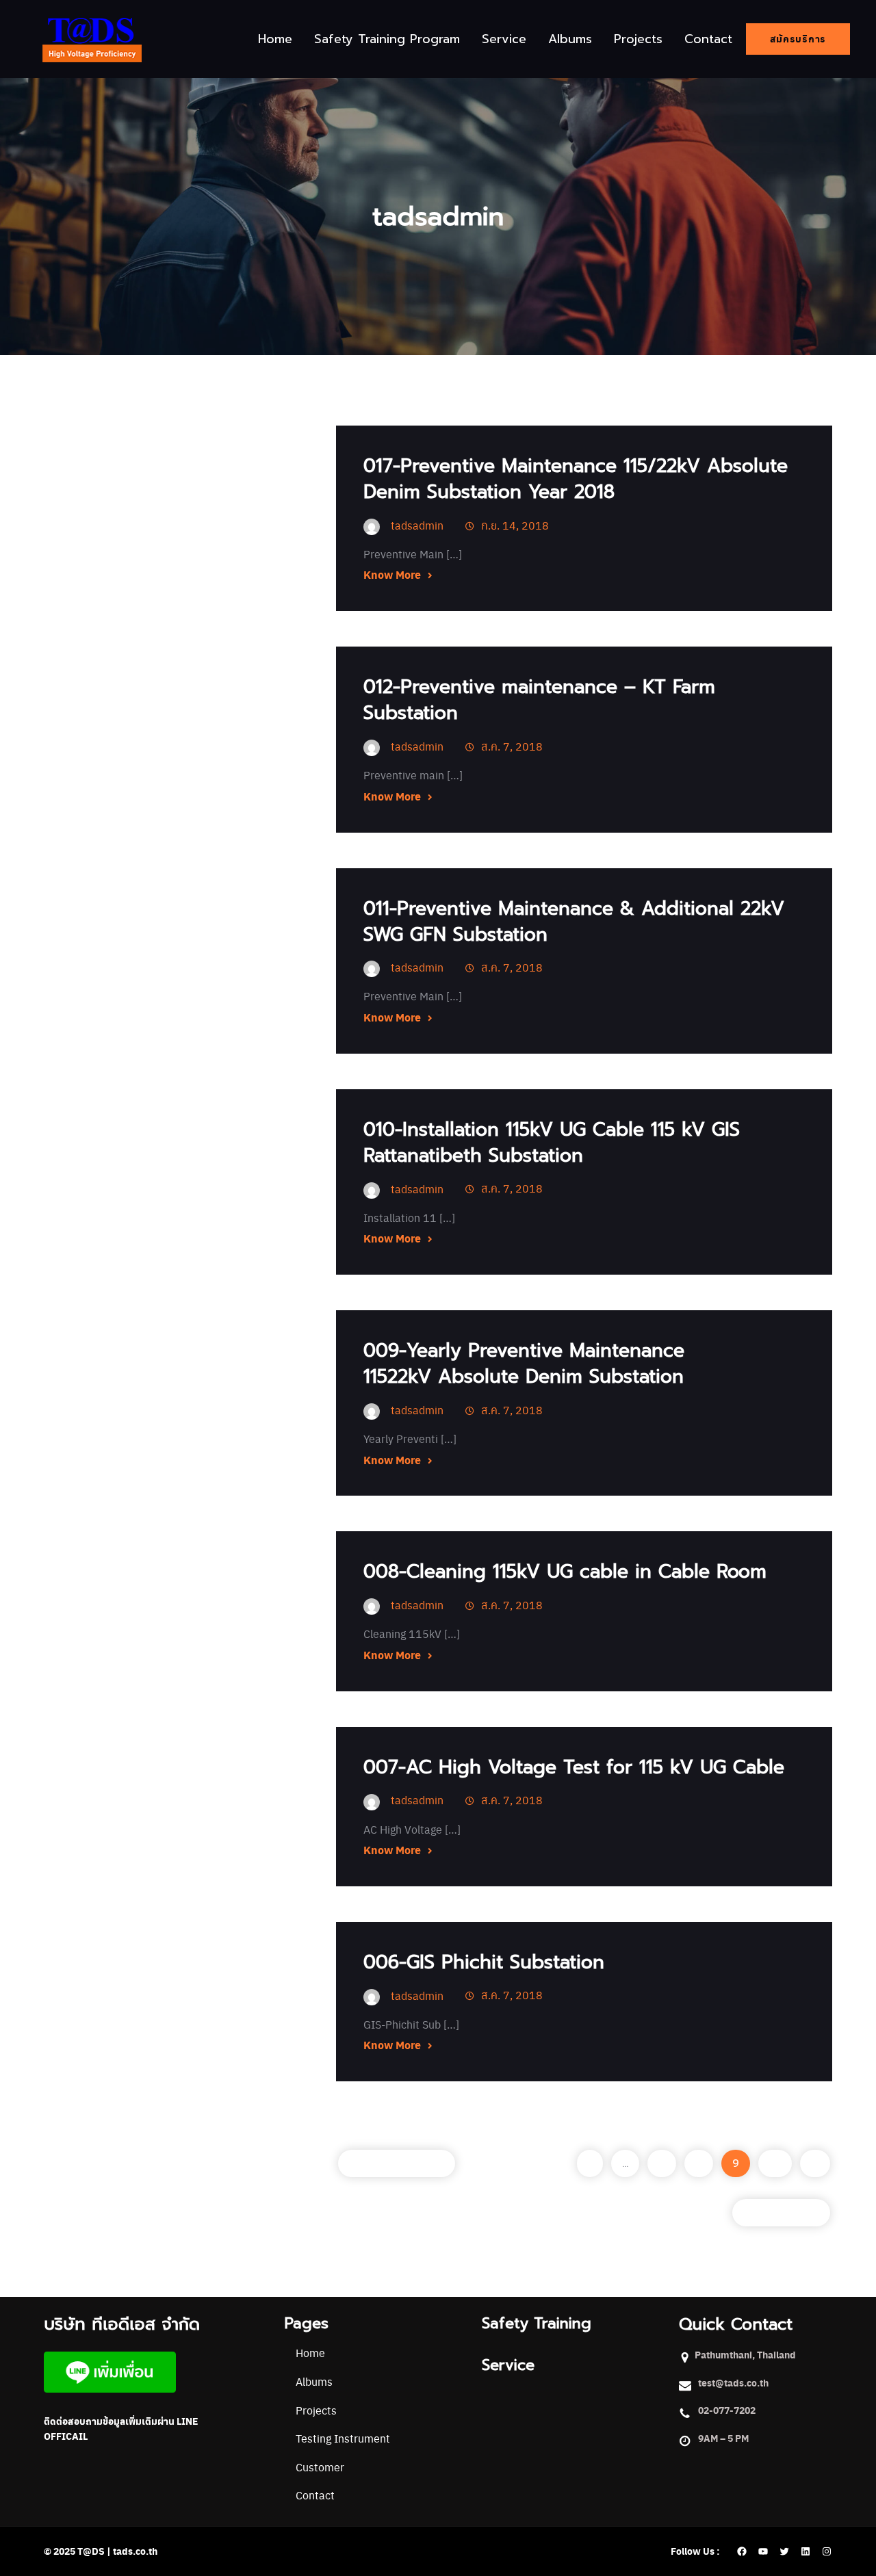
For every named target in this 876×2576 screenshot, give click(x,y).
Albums (314, 2381)
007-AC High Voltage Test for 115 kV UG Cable (574, 1767)
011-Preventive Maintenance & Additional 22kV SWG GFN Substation (574, 921)
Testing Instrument (343, 2438)
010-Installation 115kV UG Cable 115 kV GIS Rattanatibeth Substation (552, 1142)
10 (775, 2163)
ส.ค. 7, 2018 (512, 746)
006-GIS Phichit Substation (484, 1962)
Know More (392, 574)
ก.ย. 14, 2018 (515, 525)
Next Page (781, 2213)
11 (815, 2163)
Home (310, 2353)
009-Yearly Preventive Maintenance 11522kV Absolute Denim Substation (524, 1363)
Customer (320, 2467)
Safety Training (537, 2323)
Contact (315, 2495)
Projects (316, 2410)
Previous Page (397, 2163)
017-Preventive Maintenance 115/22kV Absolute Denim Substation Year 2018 (576, 479)
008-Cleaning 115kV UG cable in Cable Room (565, 1571)
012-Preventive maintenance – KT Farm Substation (539, 700)
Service (508, 2365)
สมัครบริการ (798, 39)
